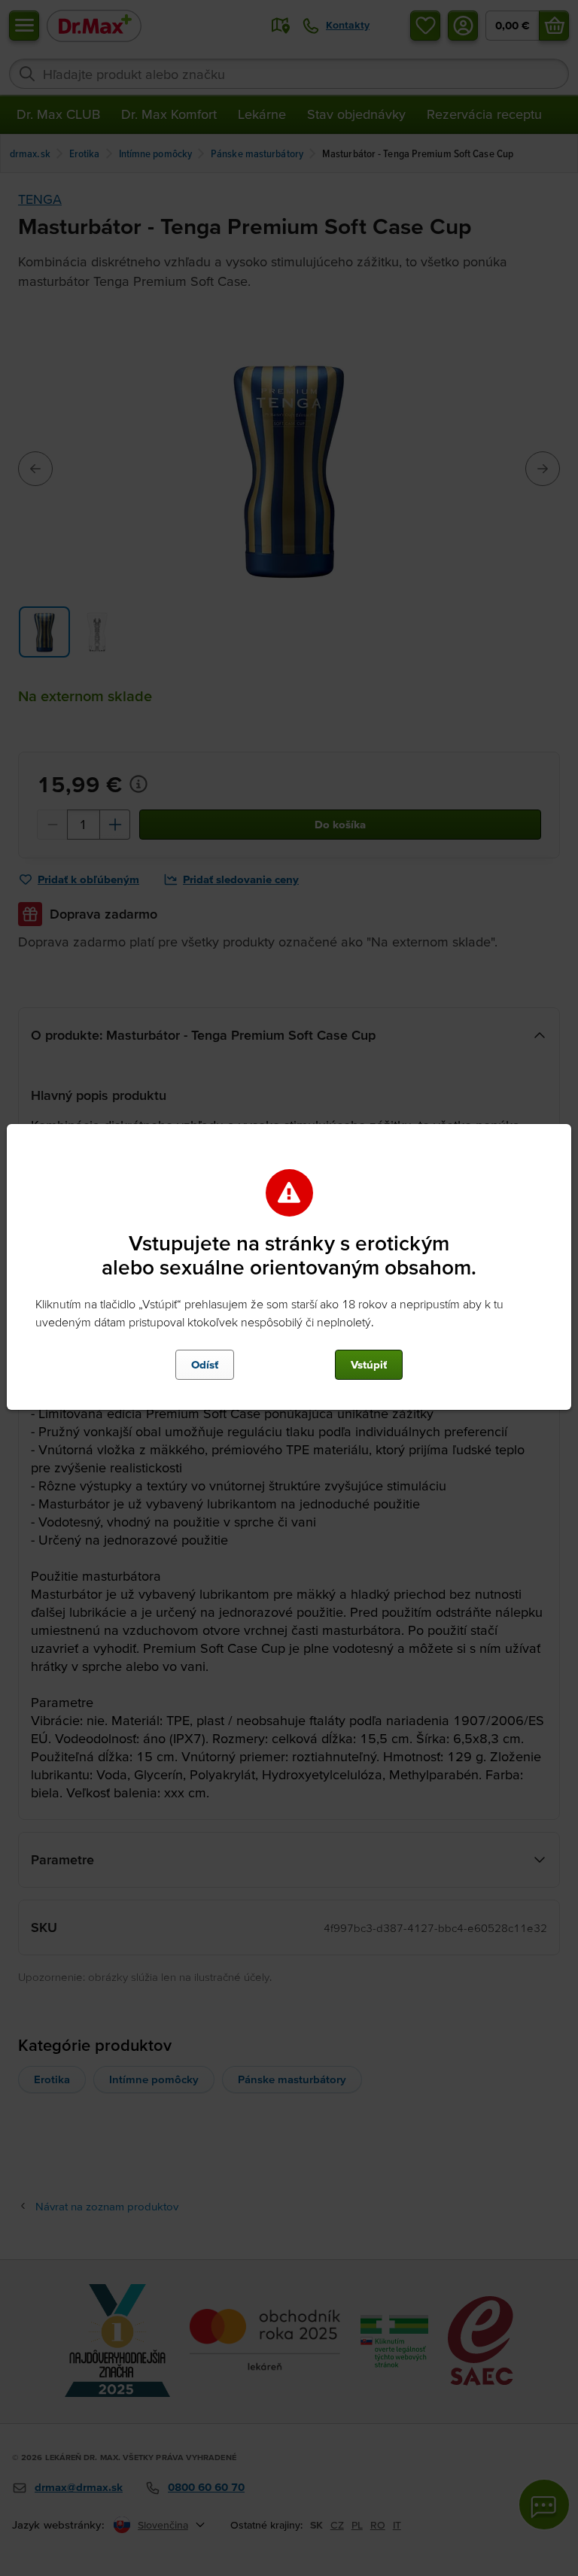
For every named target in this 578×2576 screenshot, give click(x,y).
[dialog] (289, 1288)
